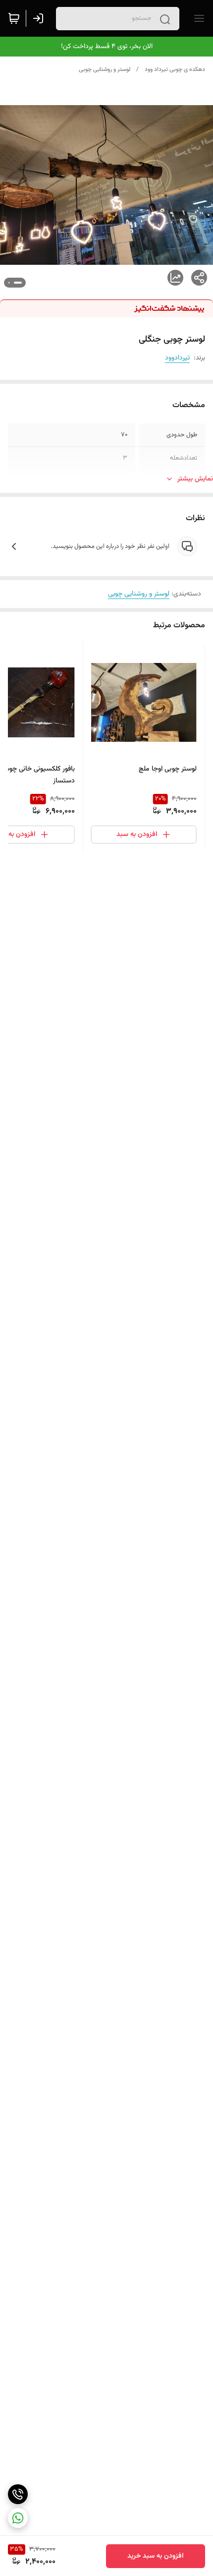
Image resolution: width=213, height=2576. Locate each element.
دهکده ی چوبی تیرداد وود (175, 69)
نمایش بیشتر (195, 479)
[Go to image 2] (9, 283)
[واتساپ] (18, 2518)
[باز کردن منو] (197, 18)
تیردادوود (177, 358)
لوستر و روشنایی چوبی (105, 69)
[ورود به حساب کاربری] (40, 18)
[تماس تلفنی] (18, 2494)
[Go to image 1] (18, 283)
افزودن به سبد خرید (156, 2556)
